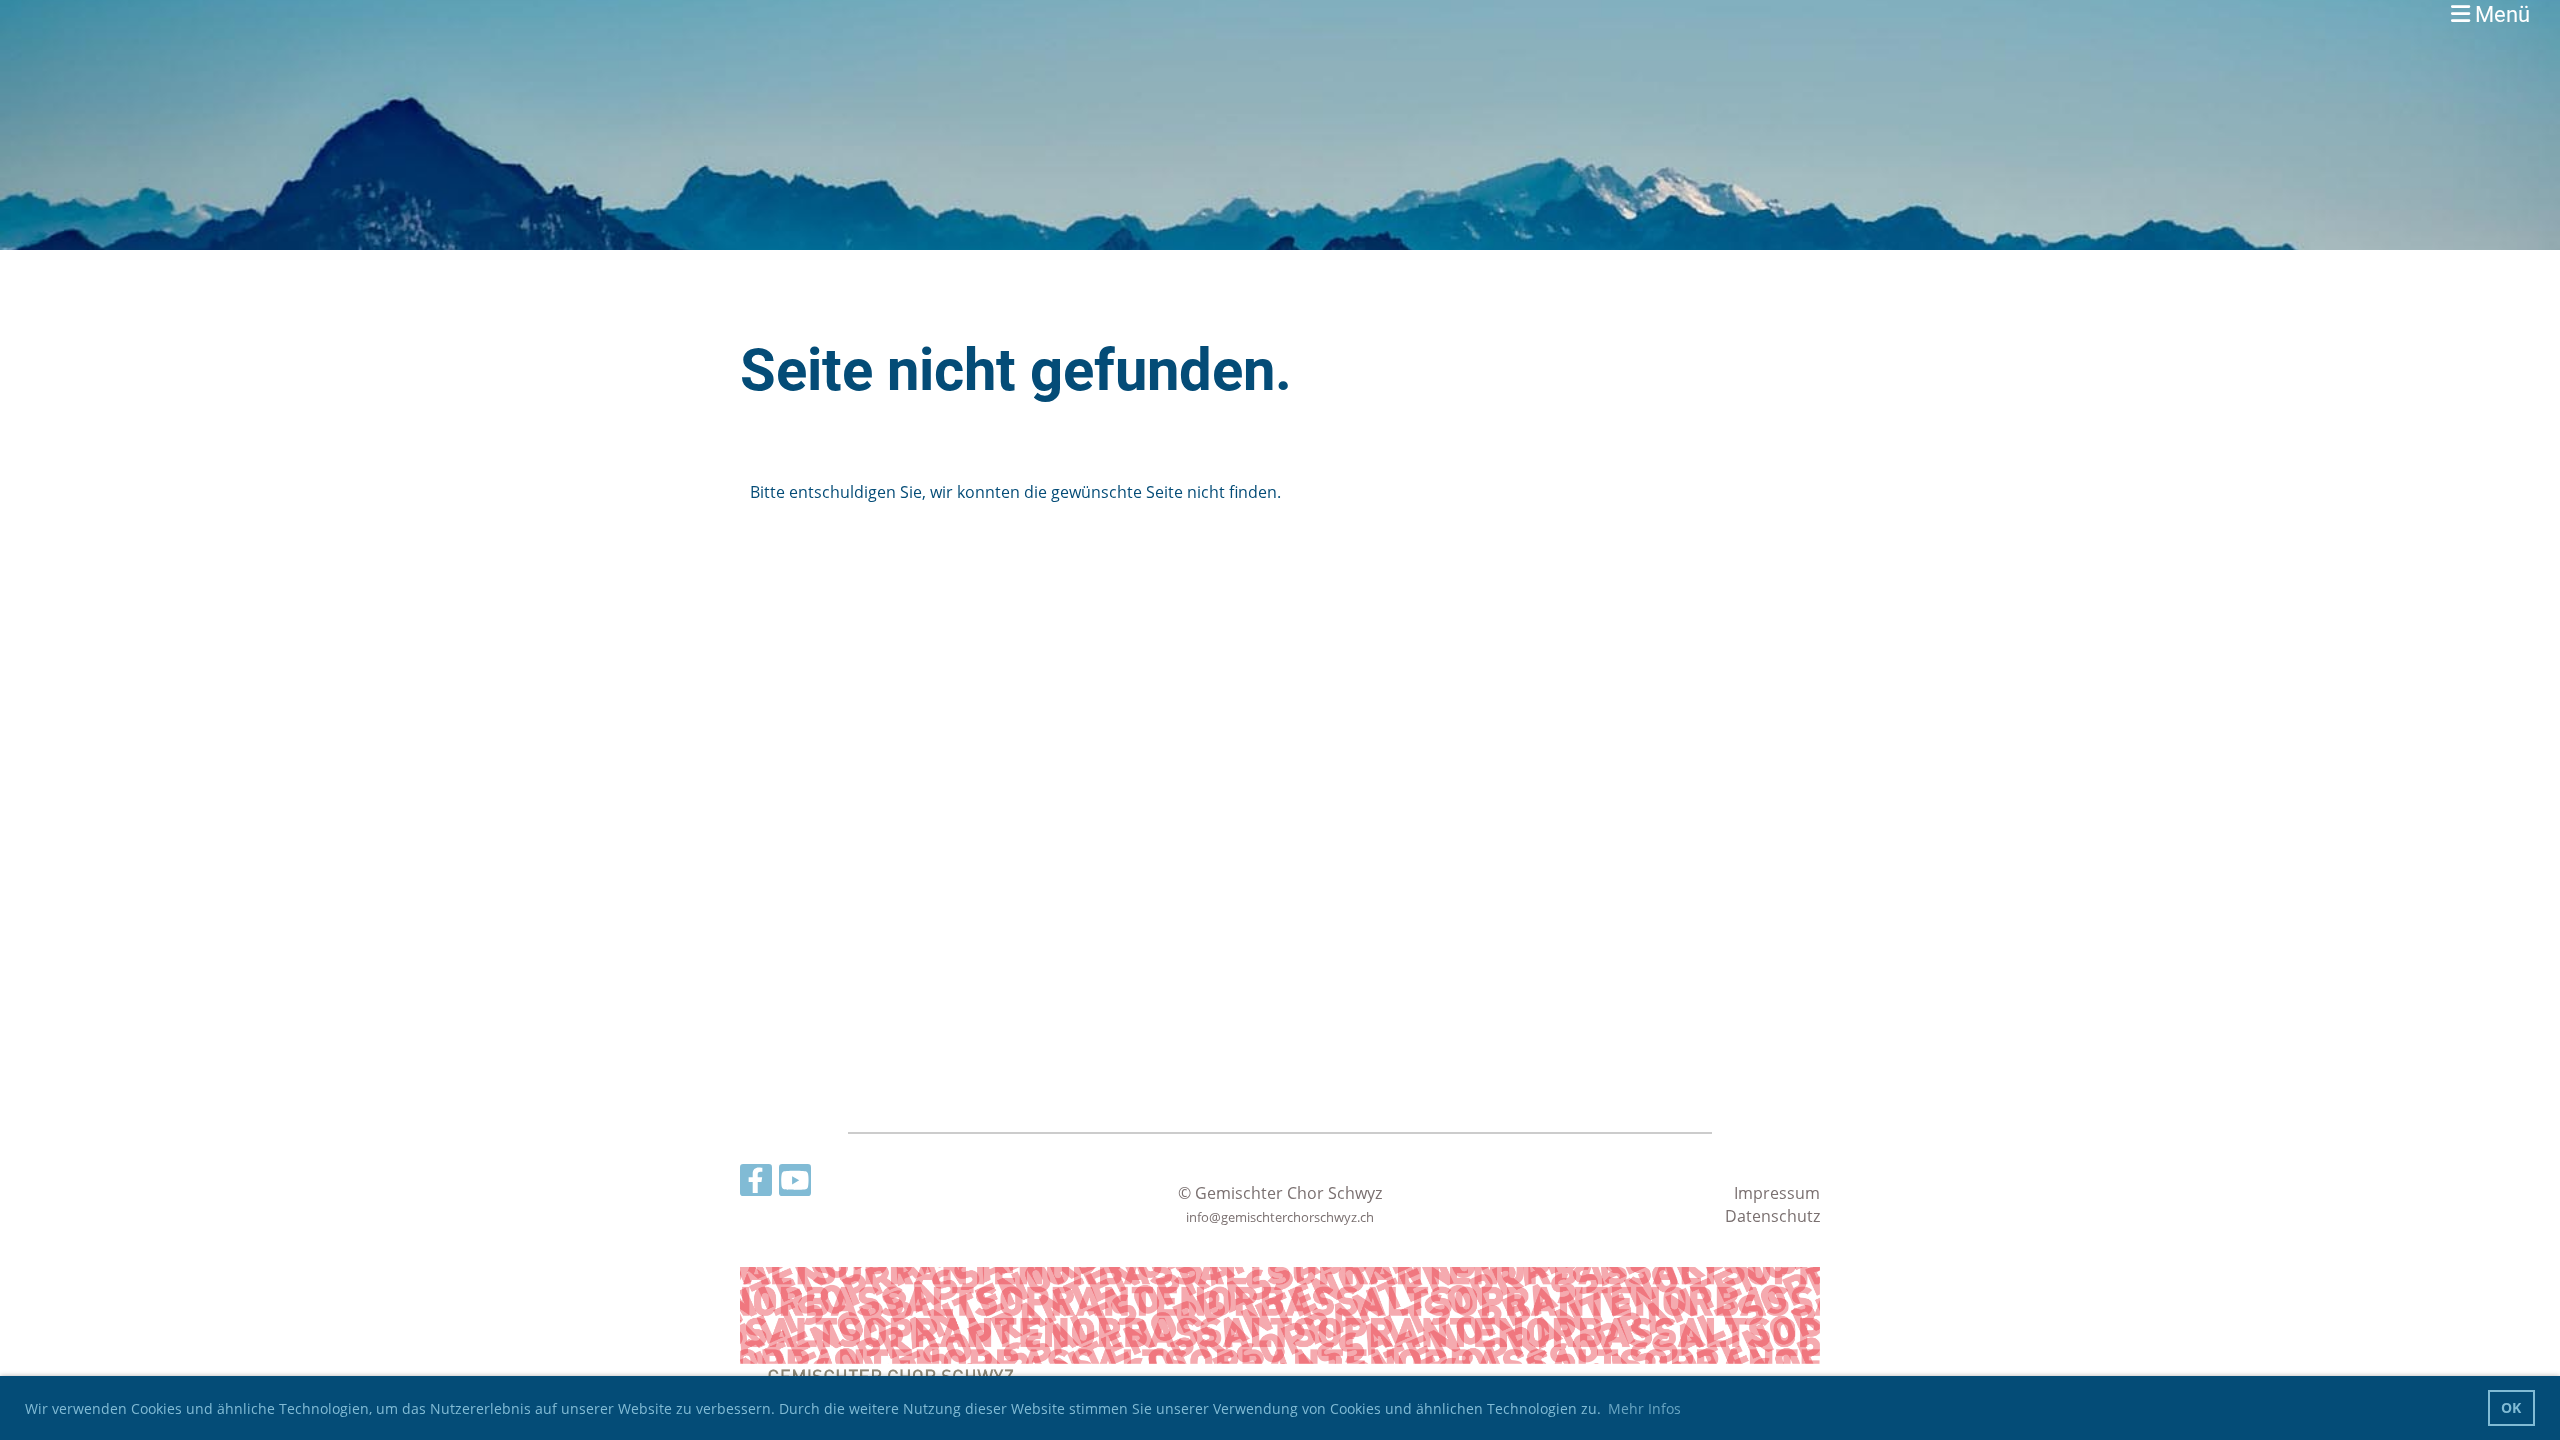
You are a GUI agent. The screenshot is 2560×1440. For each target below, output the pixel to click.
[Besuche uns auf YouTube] (795, 1183)
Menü (2500, 14)
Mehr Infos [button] (1644, 1408)
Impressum (1777, 1193)
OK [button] (2511, 1407)
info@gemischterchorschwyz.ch (1280, 1217)
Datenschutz (1772, 1216)
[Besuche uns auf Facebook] (756, 1183)
